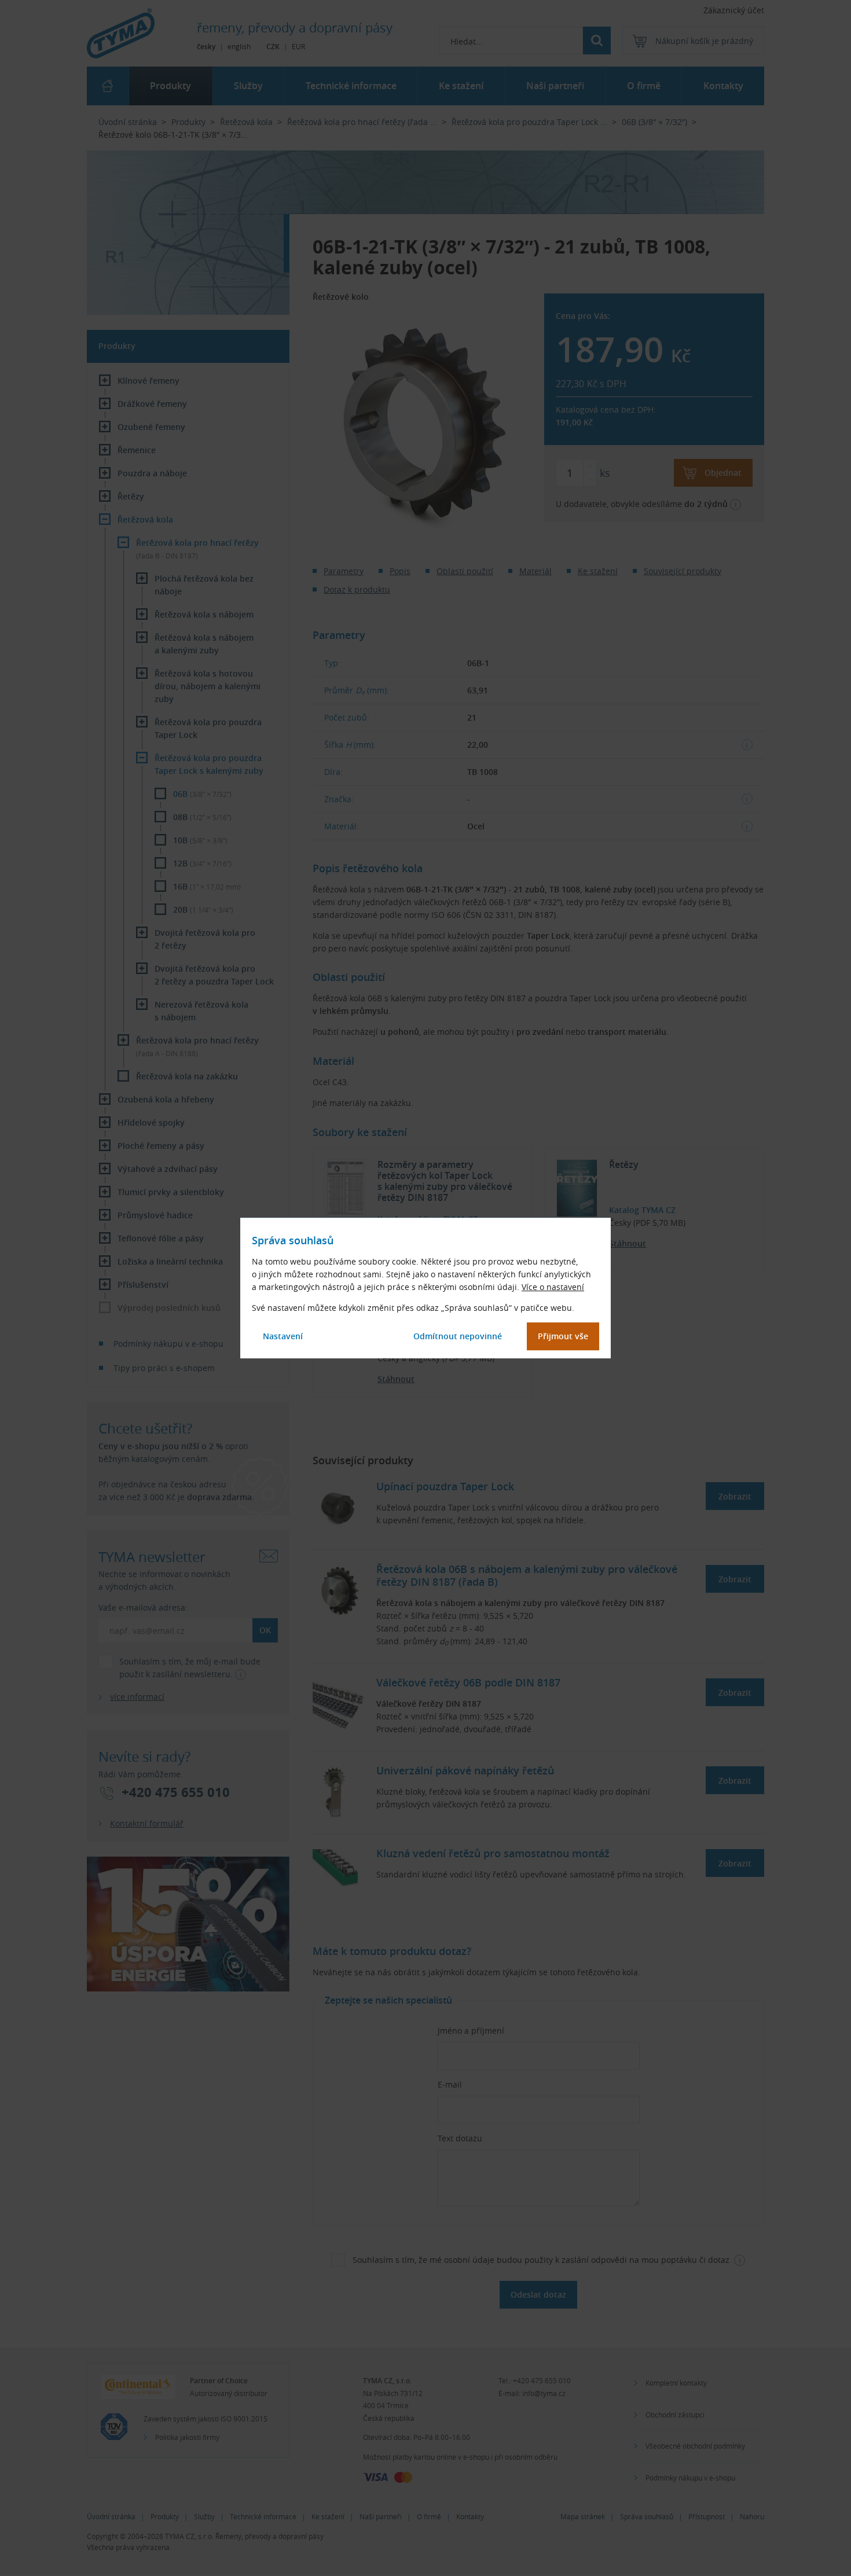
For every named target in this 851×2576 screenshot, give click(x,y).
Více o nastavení (553, 1287)
